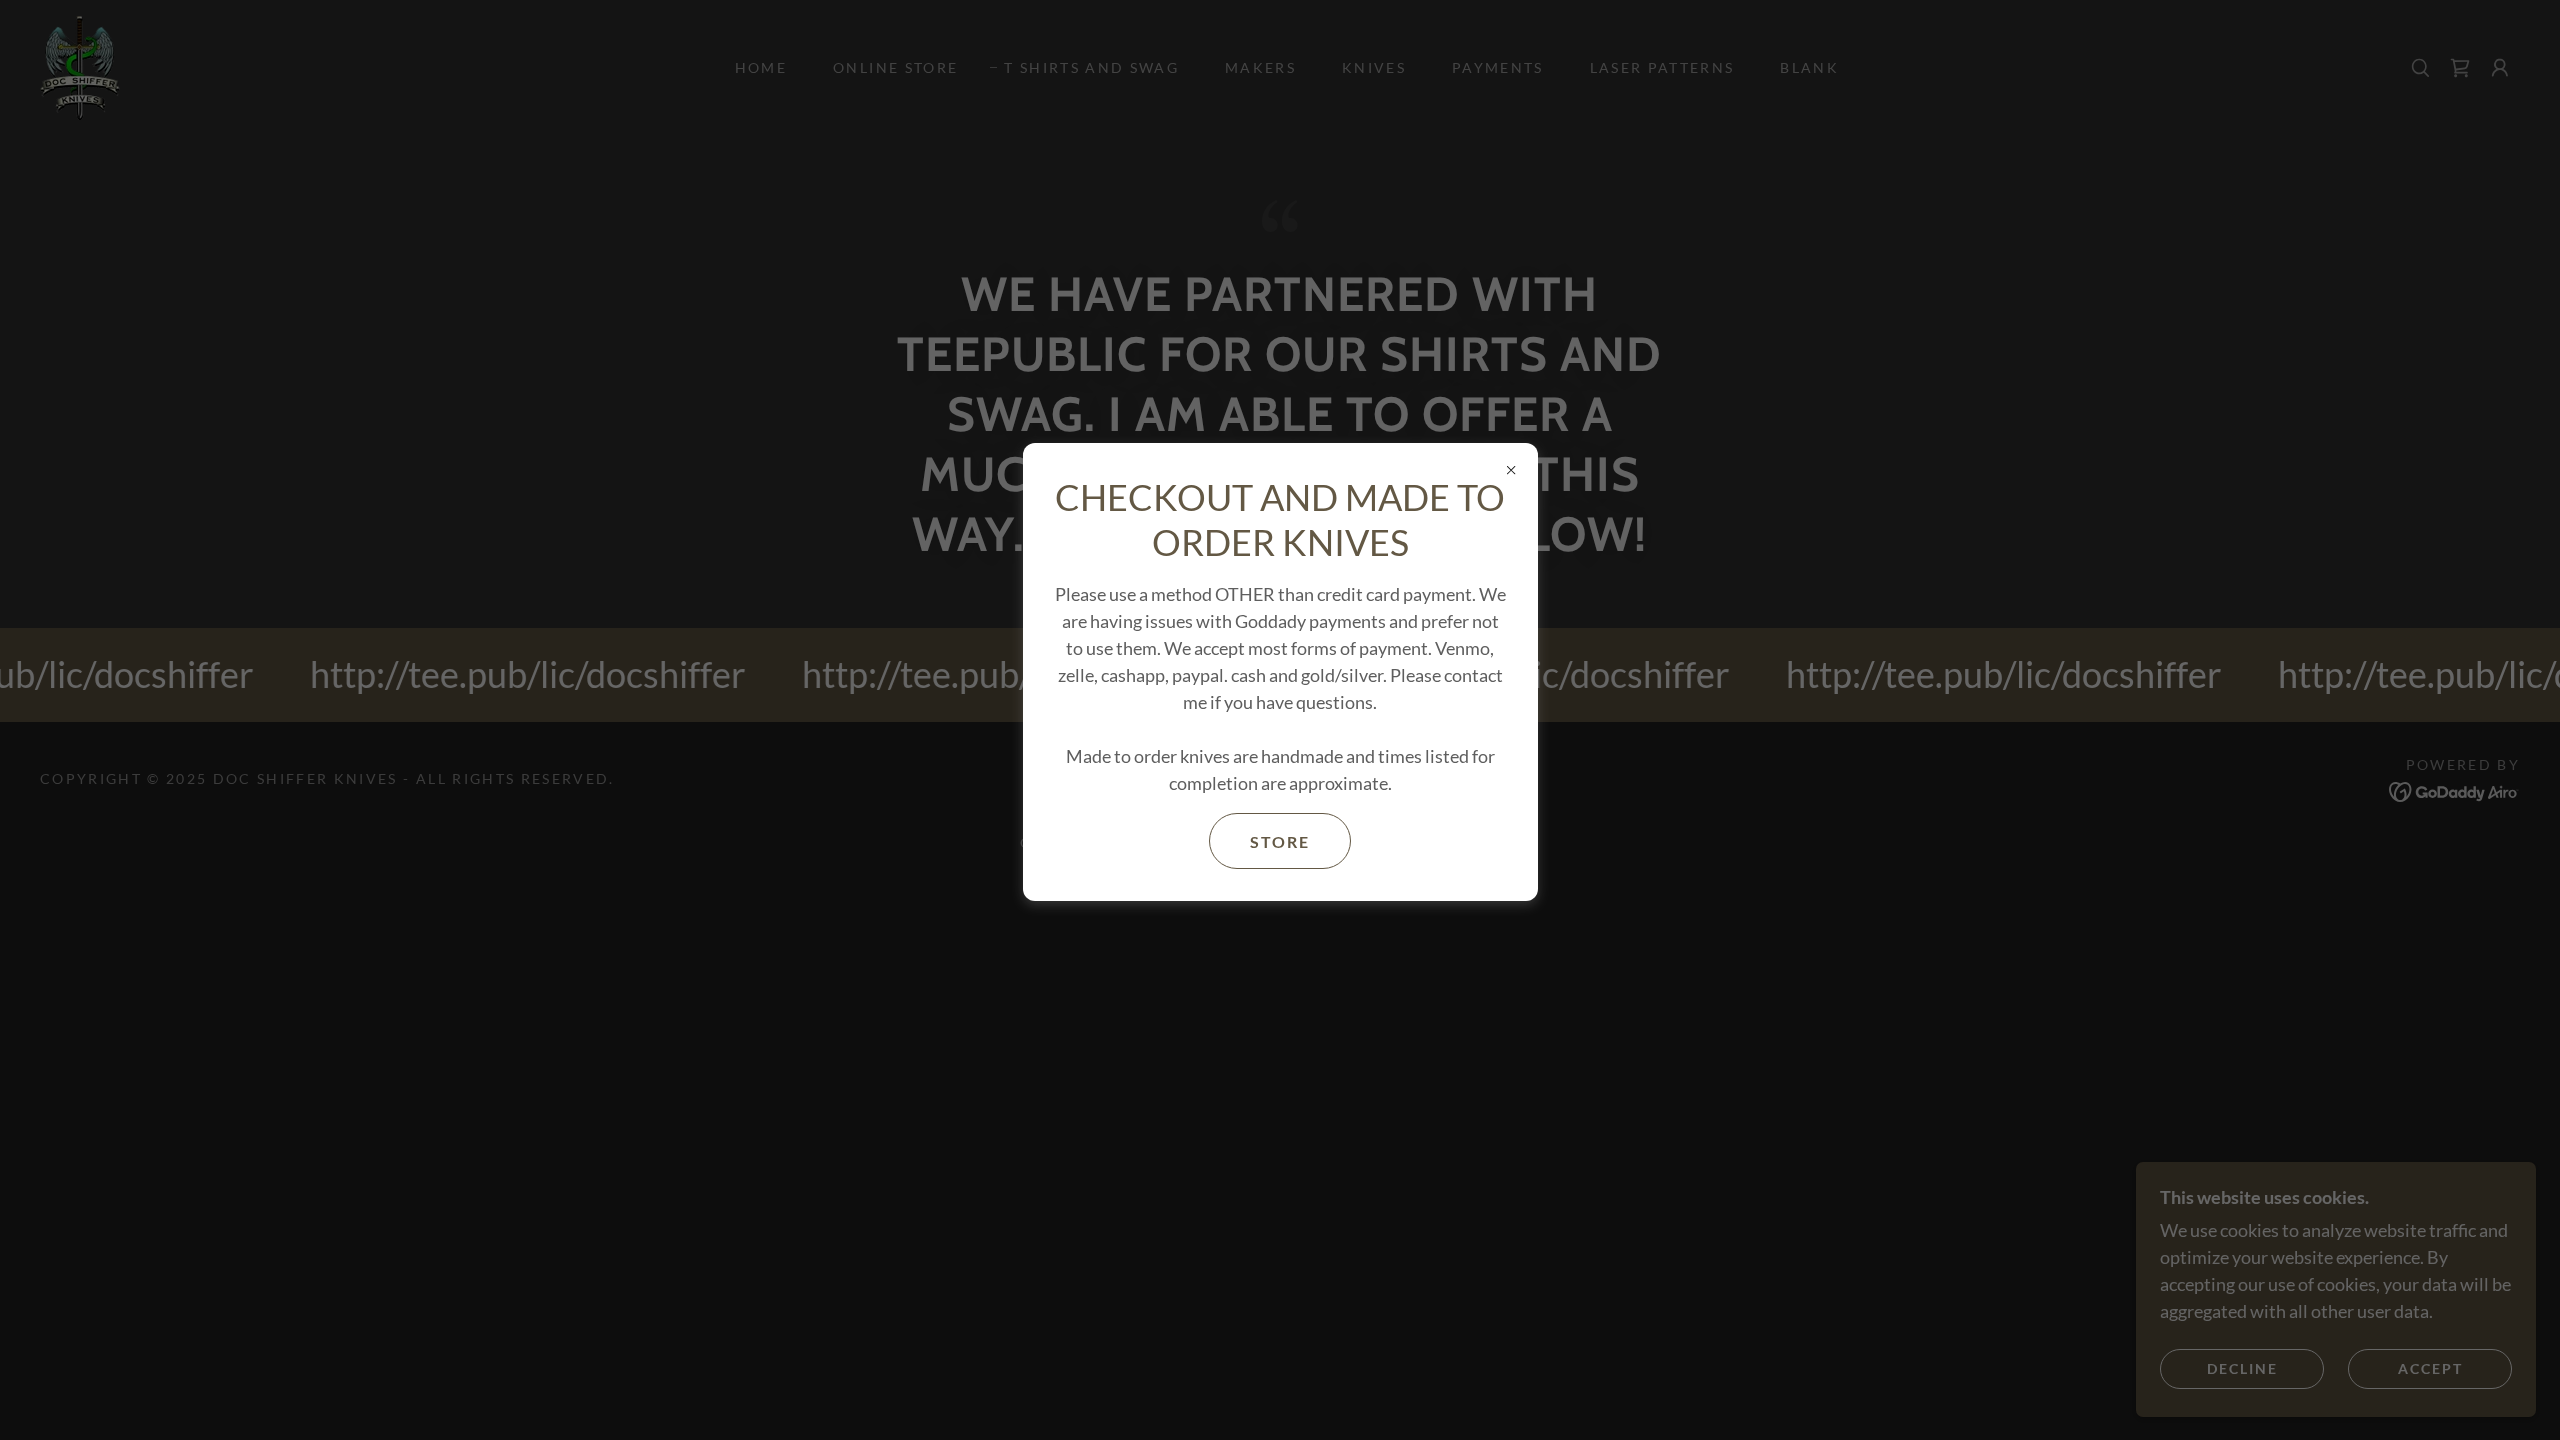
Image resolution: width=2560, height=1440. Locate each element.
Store (1280, 841)
